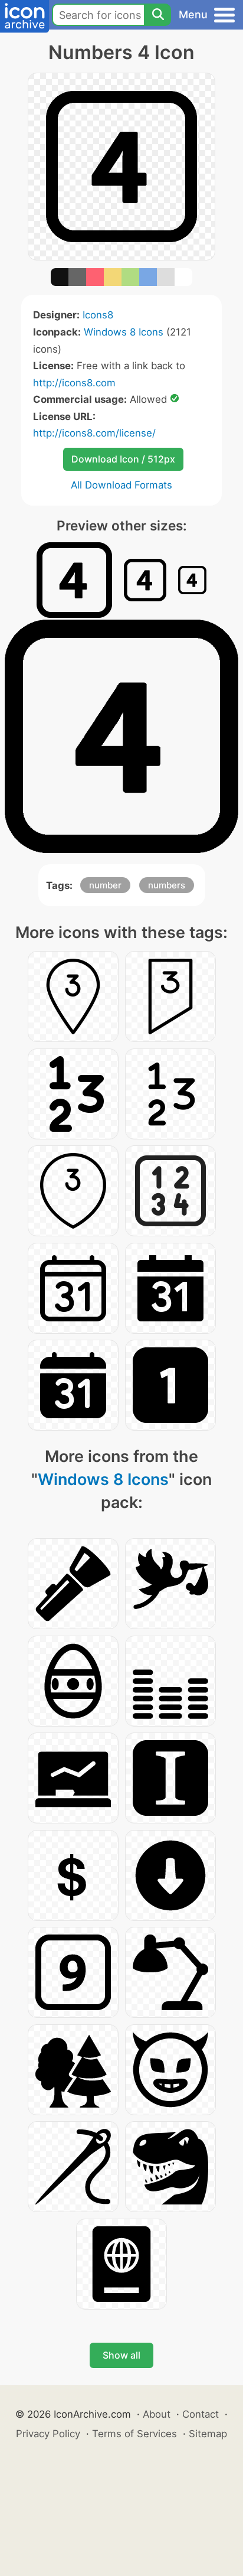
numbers (167, 885)
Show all (121, 2355)
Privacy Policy (48, 2434)
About (157, 2414)
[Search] (157, 15)
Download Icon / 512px (123, 459)
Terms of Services (134, 2434)
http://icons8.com (74, 383)
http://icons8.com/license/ (94, 433)
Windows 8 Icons (124, 332)
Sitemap (208, 2434)
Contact (201, 2414)
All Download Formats (121, 485)
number (105, 885)
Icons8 (98, 315)
